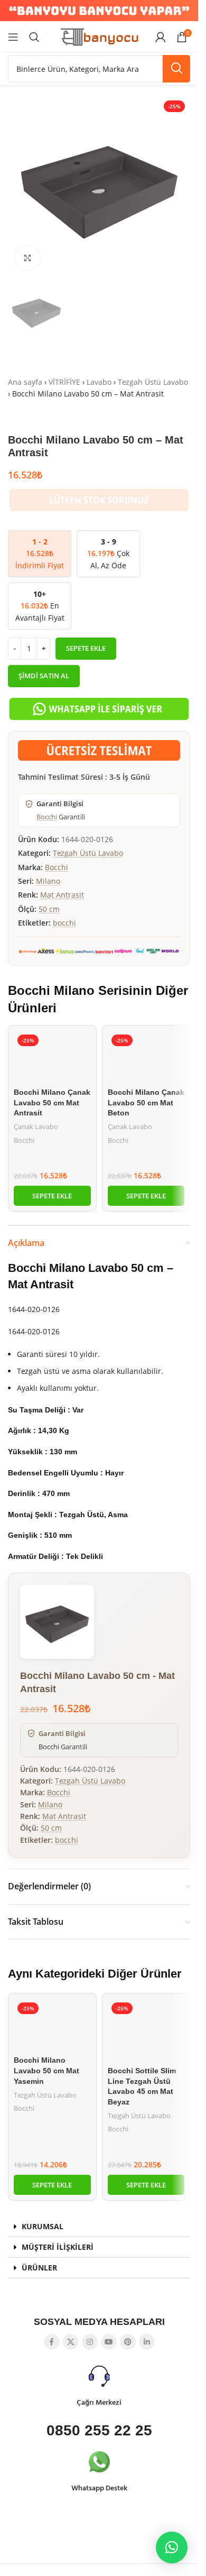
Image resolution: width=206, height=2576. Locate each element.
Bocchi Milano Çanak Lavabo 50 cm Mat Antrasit (52, 1102)
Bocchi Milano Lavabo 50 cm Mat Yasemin (46, 2070)
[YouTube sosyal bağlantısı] (109, 2342)
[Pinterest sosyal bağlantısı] (128, 2342)
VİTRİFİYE (64, 382)
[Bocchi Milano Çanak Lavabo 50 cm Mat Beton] (146, 1057)
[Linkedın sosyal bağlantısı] (147, 2342)
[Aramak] (34, 37)
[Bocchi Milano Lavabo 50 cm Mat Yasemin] (52, 2025)
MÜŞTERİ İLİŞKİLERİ (58, 2247)
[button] (52, 1196)
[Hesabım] (161, 37)
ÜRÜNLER (39, 2268)
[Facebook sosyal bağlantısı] (52, 2342)
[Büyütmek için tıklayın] (28, 258)
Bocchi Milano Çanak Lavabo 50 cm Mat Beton (146, 1102)
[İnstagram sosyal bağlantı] (90, 2342)
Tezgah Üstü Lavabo (153, 382)
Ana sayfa (25, 382)
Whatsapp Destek (99, 2489)
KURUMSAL (43, 2226)
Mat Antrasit (62, 895)
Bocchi (47, 817)
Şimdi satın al (44, 676)
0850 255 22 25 (99, 2430)
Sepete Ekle (86, 648)
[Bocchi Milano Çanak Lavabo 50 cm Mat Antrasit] (52, 1057)
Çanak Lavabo (36, 1127)
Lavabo (99, 382)
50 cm (49, 909)
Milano (48, 881)
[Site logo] (99, 36)
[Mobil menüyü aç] (13, 37)
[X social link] (71, 2342)
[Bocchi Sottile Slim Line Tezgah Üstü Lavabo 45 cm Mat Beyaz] (146, 2030)
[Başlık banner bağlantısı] (99, 11)
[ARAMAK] (176, 69)
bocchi (64, 923)
